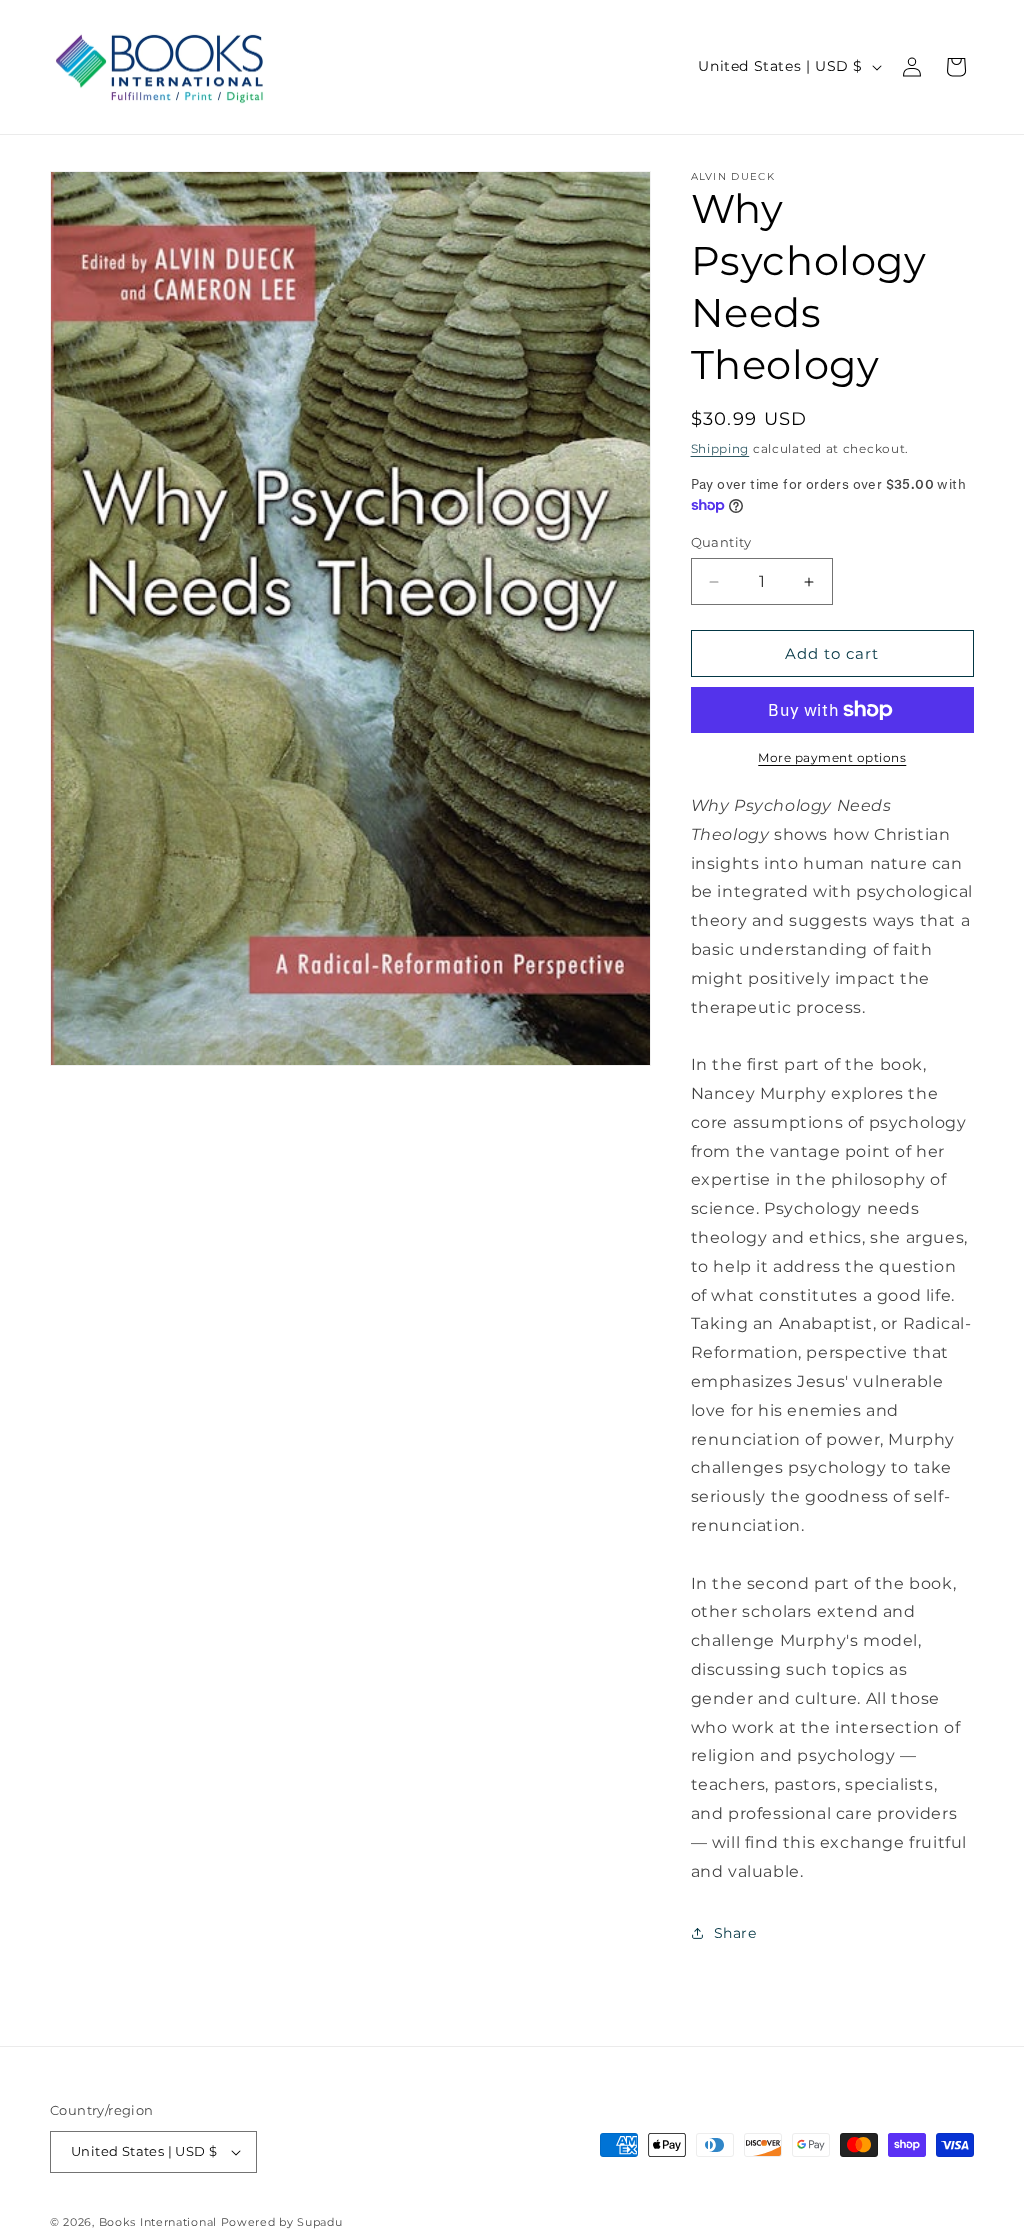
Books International (158, 2222)
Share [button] (735, 1933)
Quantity (721, 542)
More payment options (832, 757)
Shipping (720, 448)
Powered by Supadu (282, 2222)
